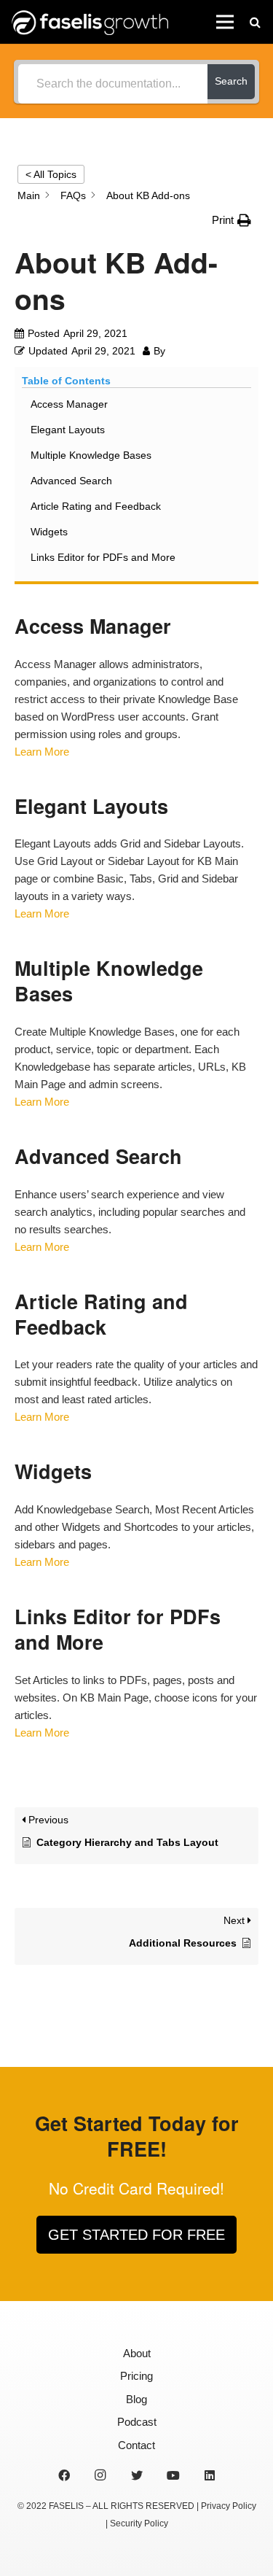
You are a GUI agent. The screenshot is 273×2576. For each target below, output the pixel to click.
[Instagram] (100, 2475)
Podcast (137, 2422)
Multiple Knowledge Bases (91, 455)
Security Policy (139, 2523)
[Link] (90, 22)
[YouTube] (173, 2475)
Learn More (42, 752)
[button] (232, 220)
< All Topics (51, 174)
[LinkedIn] (210, 2475)
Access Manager (69, 404)
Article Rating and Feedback (96, 506)
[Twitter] (137, 2475)
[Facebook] (64, 2475)
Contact (136, 2445)
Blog (136, 2399)
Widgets (49, 532)
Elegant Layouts (68, 430)
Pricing (136, 2376)
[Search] (255, 22)
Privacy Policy (229, 2506)
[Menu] (225, 22)
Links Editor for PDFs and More (103, 557)
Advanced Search (71, 481)
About (137, 2353)
